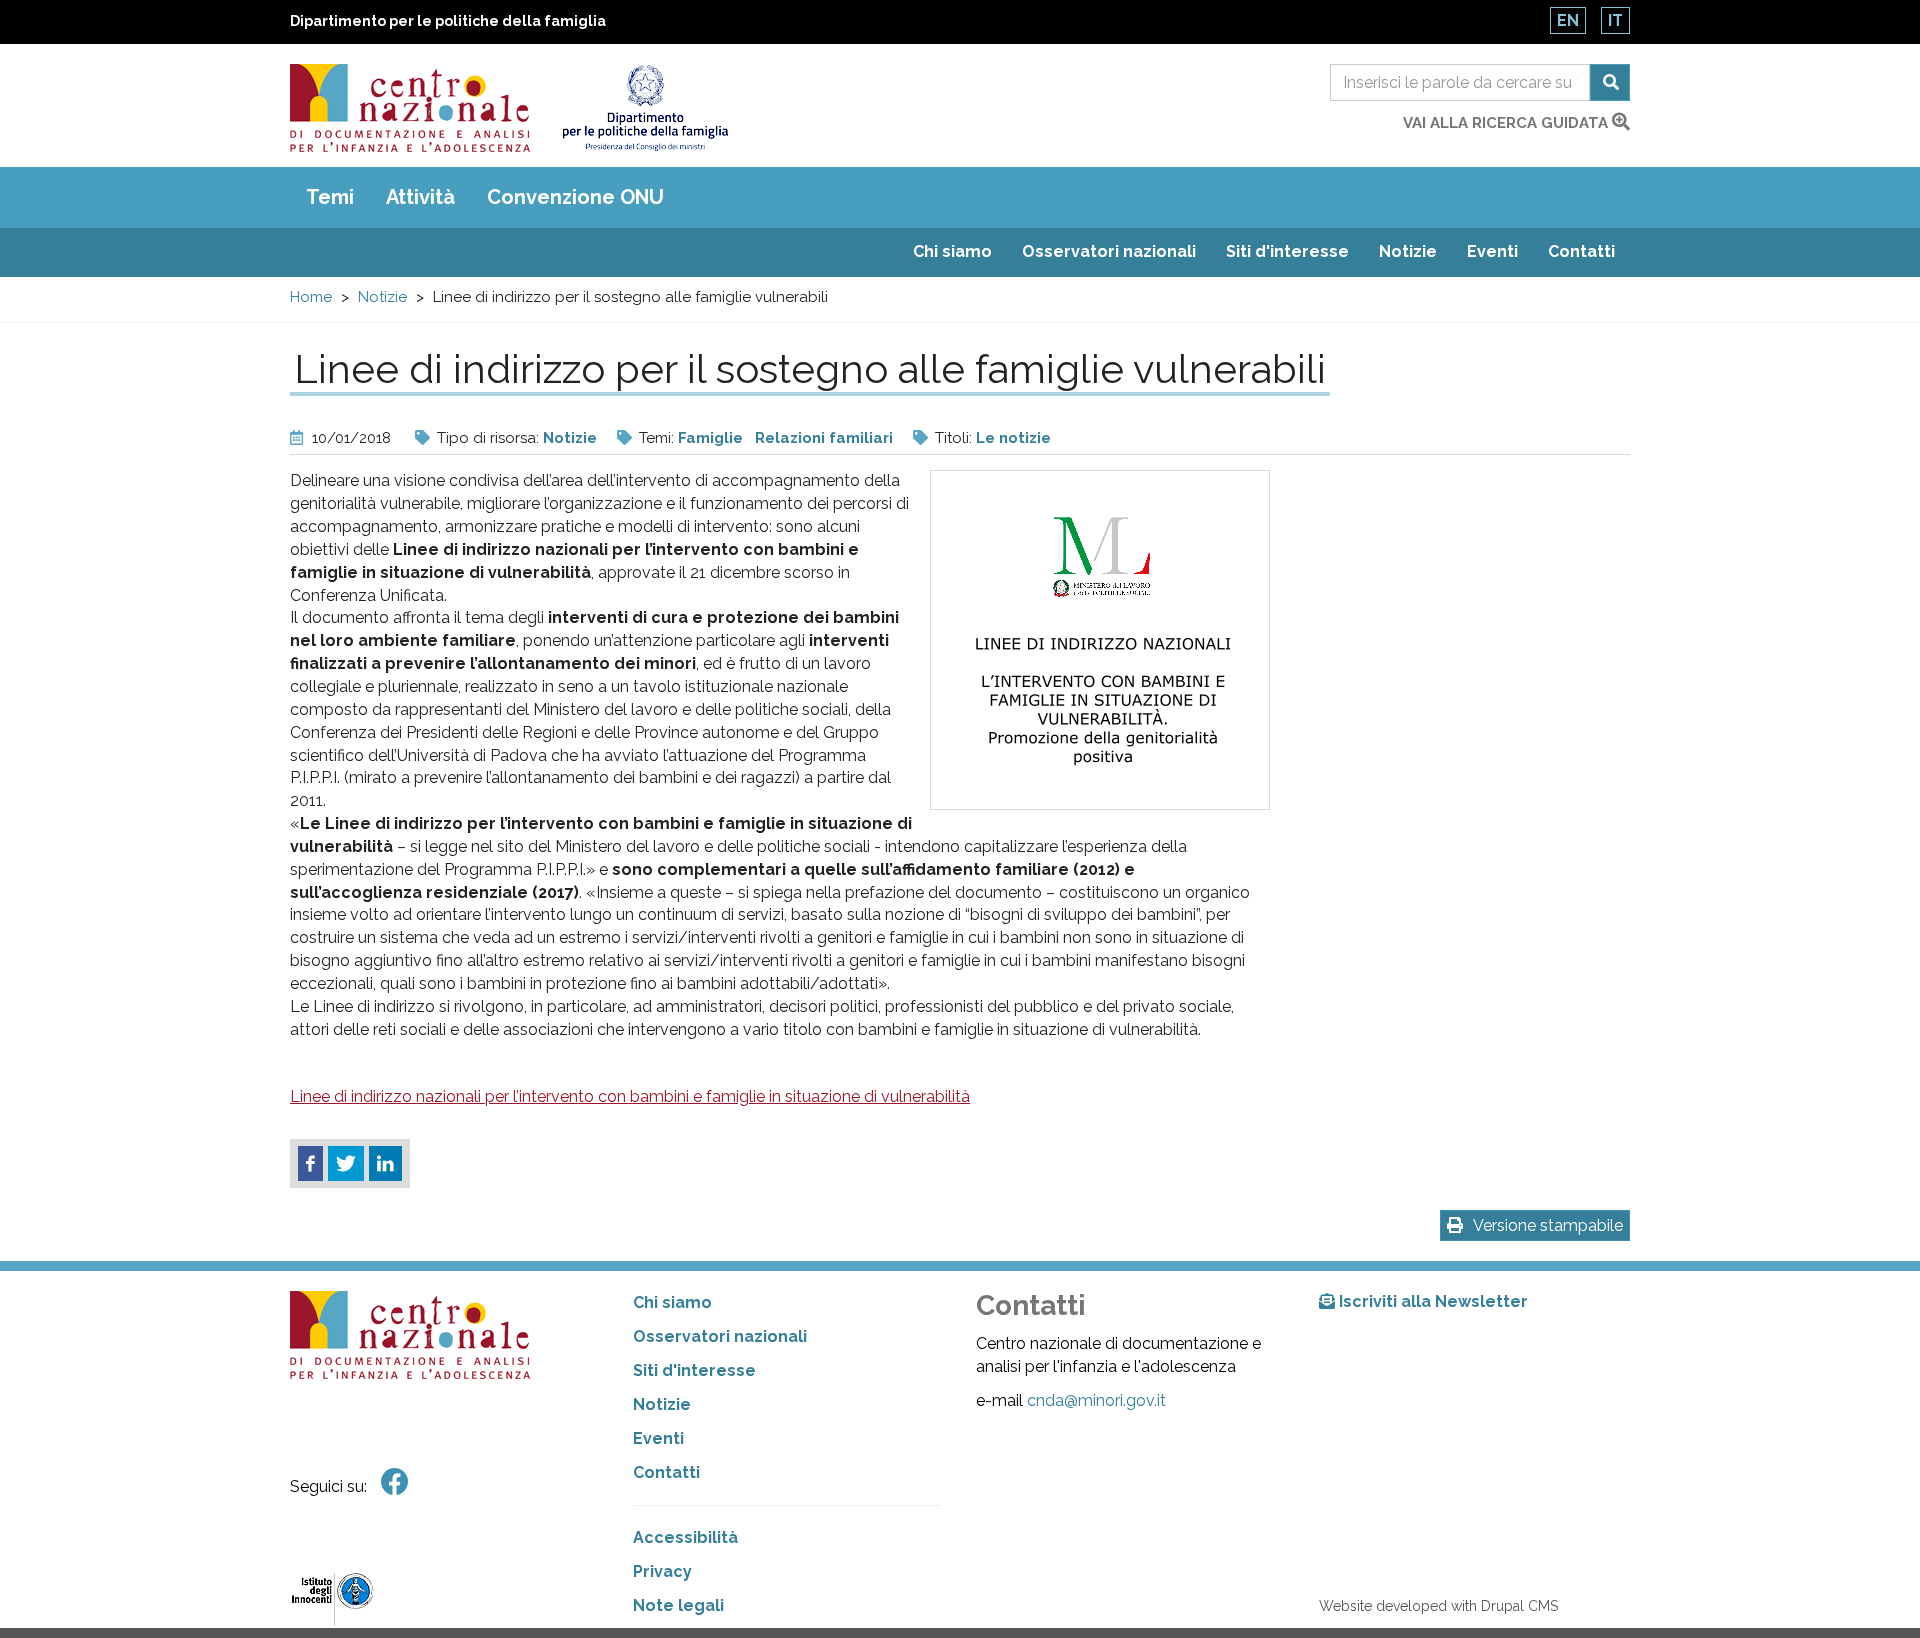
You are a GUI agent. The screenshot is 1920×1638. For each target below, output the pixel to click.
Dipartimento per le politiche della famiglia (448, 21)
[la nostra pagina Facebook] (395, 1482)
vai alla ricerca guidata (1507, 123)
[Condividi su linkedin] (385, 1164)
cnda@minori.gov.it (1096, 1400)
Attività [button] (420, 197)
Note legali (678, 1605)
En (1568, 20)
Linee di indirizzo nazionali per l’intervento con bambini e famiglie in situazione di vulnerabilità (630, 1096)
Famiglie (710, 438)
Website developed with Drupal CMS (1438, 1606)
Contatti (1581, 251)
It (1615, 20)
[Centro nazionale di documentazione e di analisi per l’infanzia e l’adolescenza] (410, 108)
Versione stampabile (1548, 1225)
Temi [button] (330, 197)
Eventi (1492, 251)
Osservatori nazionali (1109, 251)
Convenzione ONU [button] (575, 197)
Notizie (1408, 251)
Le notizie (1013, 438)
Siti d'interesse (1287, 251)
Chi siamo (952, 251)
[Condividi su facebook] (310, 1164)
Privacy (662, 1571)
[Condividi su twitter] (346, 1164)
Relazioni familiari (824, 438)
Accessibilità (685, 1537)
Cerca (1610, 82)
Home (311, 297)
